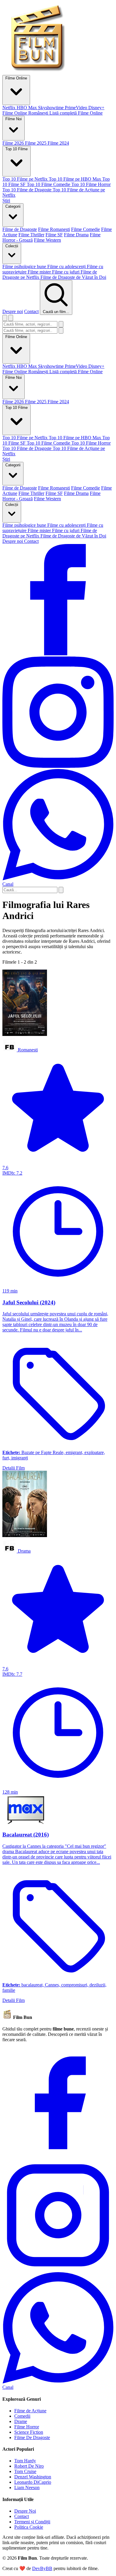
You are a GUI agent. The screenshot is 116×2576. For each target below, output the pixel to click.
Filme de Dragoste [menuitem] (20, 229)
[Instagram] (58, 2269)
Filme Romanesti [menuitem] (54, 229)
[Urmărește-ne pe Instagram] (58, 766)
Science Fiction (29, 2432)
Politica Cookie (29, 2527)
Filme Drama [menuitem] (76, 235)
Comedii (22, 2416)
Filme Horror (27, 2427)
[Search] (61, 890)
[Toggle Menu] (11, 318)
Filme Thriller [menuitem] (31, 235)
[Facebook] (58, 2157)
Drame (21, 2421)
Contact (31, 311)
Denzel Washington (33, 2477)
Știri (6, 459)
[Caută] (61, 324)
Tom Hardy (25, 2461)
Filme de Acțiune (30, 2411)
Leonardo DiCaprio (33, 2482)
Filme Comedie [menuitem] (86, 229)
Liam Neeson (27, 2487)
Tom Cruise (25, 2471)
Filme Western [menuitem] (47, 240)
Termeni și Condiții (32, 2522)
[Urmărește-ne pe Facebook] (58, 654)
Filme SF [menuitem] (54, 235)
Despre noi (13, 311)
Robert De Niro (29, 2466)
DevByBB (42, 2568)
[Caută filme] (5, 318)
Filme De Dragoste (32, 2437)
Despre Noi (25, 2511)
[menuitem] (10, 108)
